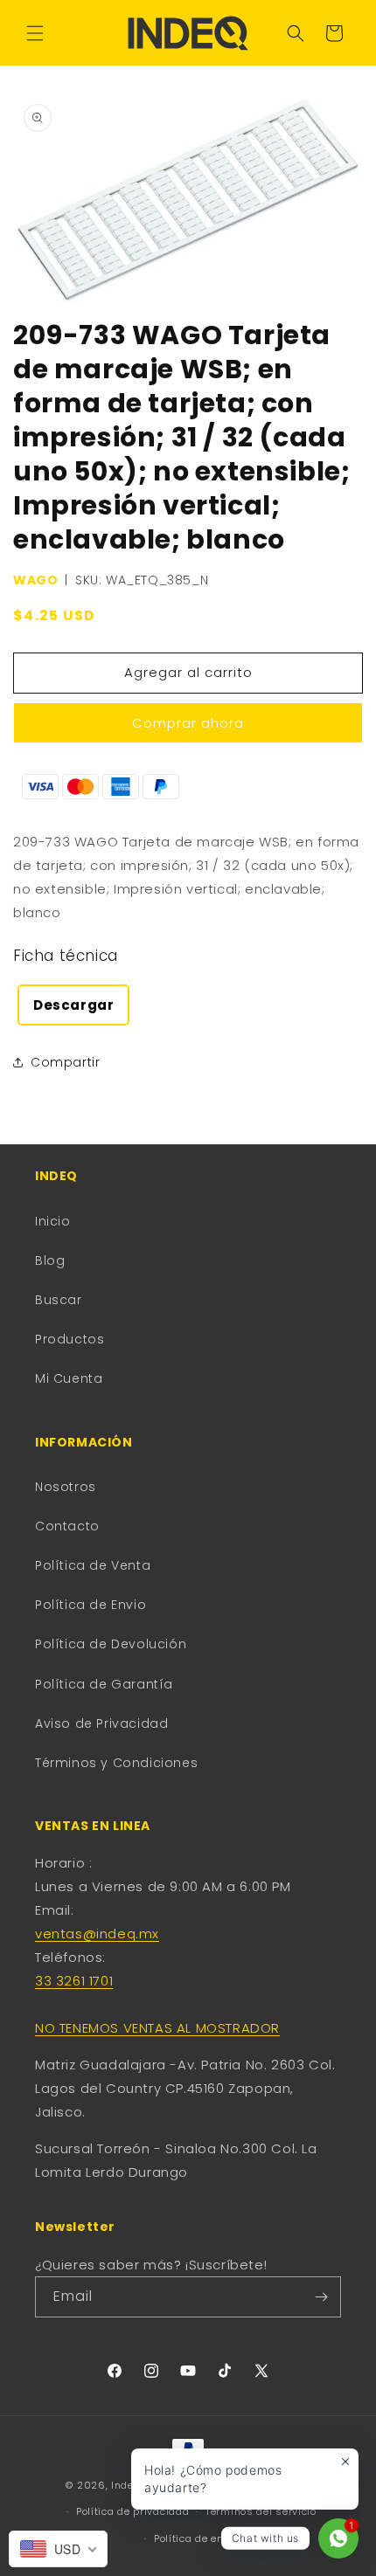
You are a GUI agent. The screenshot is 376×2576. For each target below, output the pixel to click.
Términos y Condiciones (116, 1763)
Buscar (59, 1300)
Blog (50, 1260)
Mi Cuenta (69, 1378)
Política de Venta (93, 1565)
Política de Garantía (104, 1684)
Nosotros (66, 1487)
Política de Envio (91, 1605)
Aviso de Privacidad (101, 1723)
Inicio (53, 1221)
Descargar (73, 1005)
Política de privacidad (132, 2511)
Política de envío (196, 2538)
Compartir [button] (65, 1062)
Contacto (67, 1526)
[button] (35, 33)
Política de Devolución (111, 1644)
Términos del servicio (261, 2511)
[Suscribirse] (321, 2297)
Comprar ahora (188, 723)
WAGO (35, 580)
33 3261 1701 (74, 1981)
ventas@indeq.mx (97, 1934)
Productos (70, 1339)
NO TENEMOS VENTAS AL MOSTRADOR (157, 2028)
